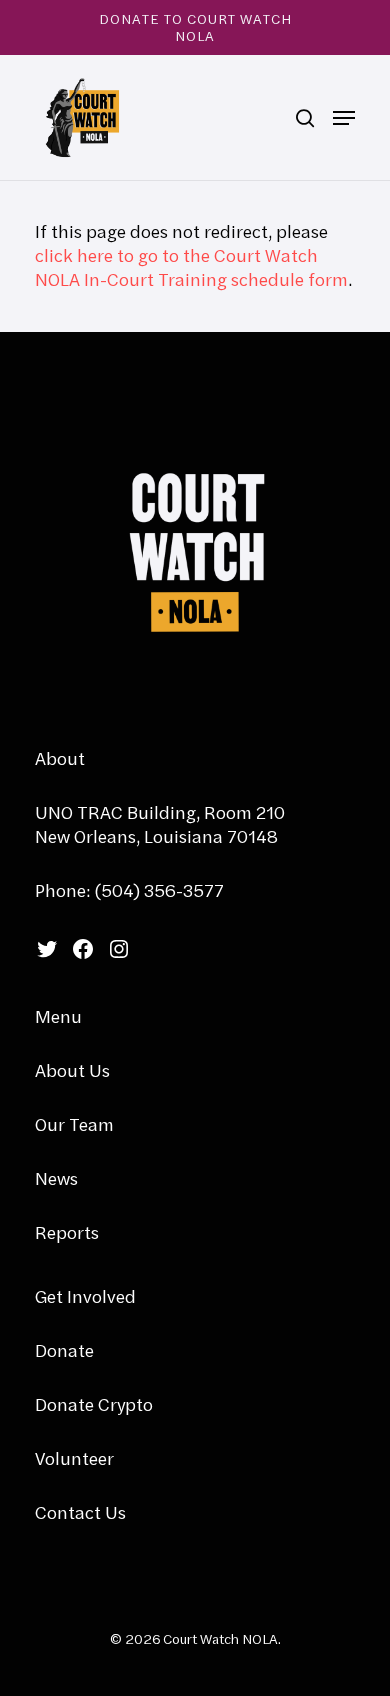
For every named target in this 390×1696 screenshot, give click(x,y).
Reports (67, 1232)
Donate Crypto (94, 1404)
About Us (72, 1070)
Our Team (74, 1124)
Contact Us (80, 1512)
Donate (64, 1350)
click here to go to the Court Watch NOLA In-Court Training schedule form (191, 267)
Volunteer (74, 1458)
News (56, 1178)
